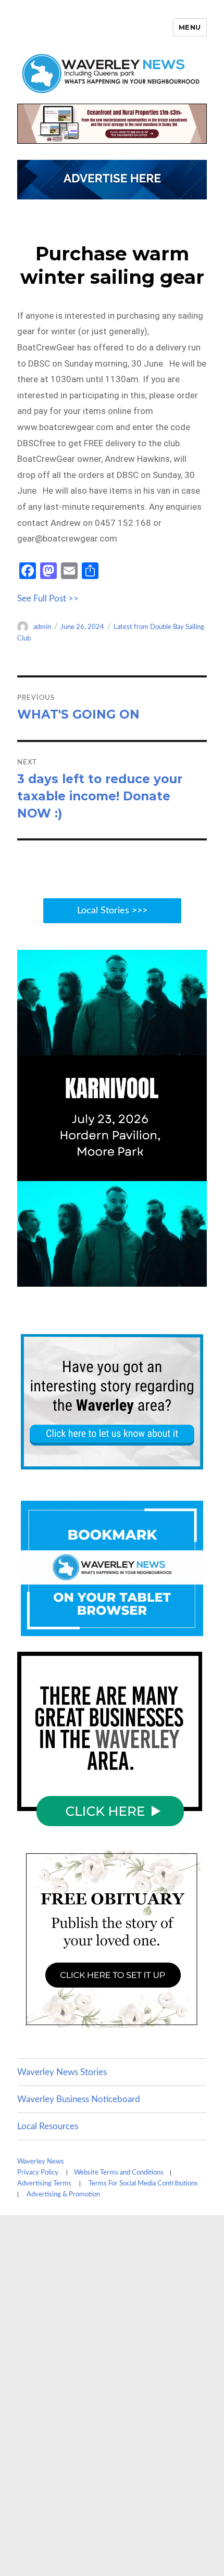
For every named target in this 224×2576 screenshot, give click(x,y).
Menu (190, 27)
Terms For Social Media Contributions (143, 2184)
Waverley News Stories (62, 2072)
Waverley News (41, 2162)
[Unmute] (155, 1278)
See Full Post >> (48, 599)
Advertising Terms (44, 2184)
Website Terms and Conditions (119, 2173)
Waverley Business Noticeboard (79, 2099)
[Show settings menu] (176, 1278)
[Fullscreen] (196, 1278)
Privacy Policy (38, 2173)
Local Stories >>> (112, 911)
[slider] (101, 1278)
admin (42, 627)
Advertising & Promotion (63, 2195)
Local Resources (48, 2126)
